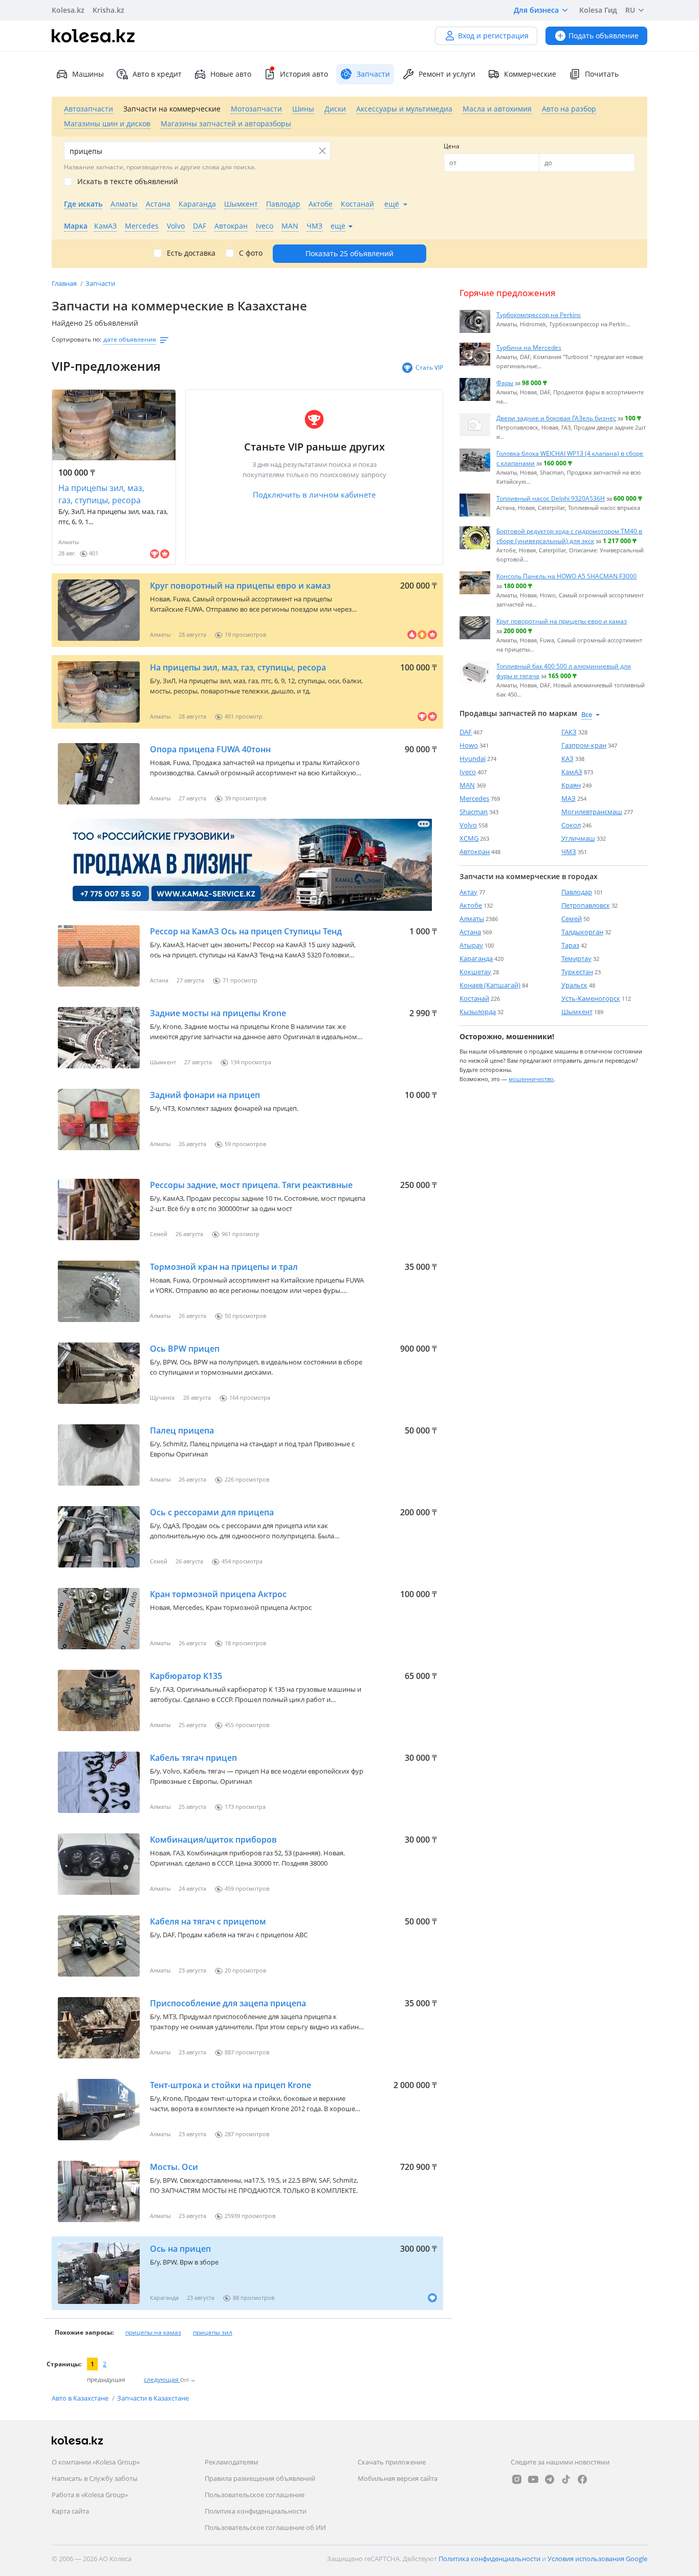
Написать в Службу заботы (95, 2478)
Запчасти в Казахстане (153, 2398)
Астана (470, 932)
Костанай (474, 998)
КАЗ (567, 758)
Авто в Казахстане (81, 2398)
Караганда (476, 958)
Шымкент (577, 1012)
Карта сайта (70, 2511)
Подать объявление (604, 36)
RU (630, 10)
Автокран (475, 852)
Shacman (474, 812)
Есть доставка (191, 253)
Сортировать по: (77, 339)
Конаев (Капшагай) (490, 985)
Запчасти (100, 283)
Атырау (471, 945)
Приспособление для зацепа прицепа (228, 2003)
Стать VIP (429, 367)
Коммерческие (530, 74)
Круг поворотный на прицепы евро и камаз (240, 586)
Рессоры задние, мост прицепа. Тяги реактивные (251, 1185)
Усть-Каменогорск (591, 998)
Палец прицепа (182, 1430)
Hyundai (473, 758)
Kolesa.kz (68, 10)
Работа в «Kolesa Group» (90, 2495)
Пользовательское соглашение (255, 2495)
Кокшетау (475, 972)
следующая (162, 2379)
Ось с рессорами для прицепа (212, 1512)
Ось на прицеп (180, 2249)
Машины (88, 74)
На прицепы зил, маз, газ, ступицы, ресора (101, 494)
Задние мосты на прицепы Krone (218, 1013)
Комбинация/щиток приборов (213, 1840)
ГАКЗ (569, 732)
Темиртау (576, 958)
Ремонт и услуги (447, 74)
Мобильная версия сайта (398, 2478)
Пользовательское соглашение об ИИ (265, 2527)
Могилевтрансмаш (592, 812)
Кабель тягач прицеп (193, 1758)
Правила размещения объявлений (260, 2478)
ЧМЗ (569, 852)
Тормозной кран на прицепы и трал (224, 1267)
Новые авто (231, 74)
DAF (466, 732)
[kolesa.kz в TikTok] (566, 2479)
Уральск (574, 985)
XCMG (469, 838)
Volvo (468, 825)
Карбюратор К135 (186, 1676)
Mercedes (474, 798)
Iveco (468, 772)
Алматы (472, 919)
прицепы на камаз (153, 2332)
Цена (452, 146)
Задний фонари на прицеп (205, 1095)
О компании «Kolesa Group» (96, 2462)
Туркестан (577, 972)
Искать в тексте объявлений (128, 182)
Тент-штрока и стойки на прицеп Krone (231, 2085)
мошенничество (531, 1079)
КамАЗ (572, 772)
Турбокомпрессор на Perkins (539, 315)
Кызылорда (478, 1012)
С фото (251, 253)
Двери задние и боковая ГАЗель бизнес (556, 418)
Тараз (570, 945)
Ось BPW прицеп (185, 1349)
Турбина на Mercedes (529, 347)
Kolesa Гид (598, 10)
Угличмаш (578, 838)
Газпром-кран (584, 745)
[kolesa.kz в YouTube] (533, 2479)
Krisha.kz (108, 10)
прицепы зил (213, 2332)
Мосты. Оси (174, 2167)
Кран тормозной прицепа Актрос (218, 1594)
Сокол (571, 825)
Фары (505, 383)
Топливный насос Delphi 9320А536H (551, 498)
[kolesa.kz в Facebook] (582, 2479)
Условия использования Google (597, 2559)
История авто (304, 74)
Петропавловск (586, 905)
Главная (65, 283)
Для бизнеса (536, 10)
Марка (76, 226)
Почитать (602, 74)
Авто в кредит (157, 74)
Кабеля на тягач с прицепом (208, 1921)
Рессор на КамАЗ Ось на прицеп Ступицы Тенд (246, 931)
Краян (571, 785)
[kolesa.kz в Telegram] (550, 2479)
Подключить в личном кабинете (314, 495)
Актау (468, 892)
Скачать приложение (392, 2462)
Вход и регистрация (493, 36)
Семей (572, 919)
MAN (467, 785)
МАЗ (569, 798)
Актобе (471, 905)
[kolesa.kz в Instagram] (517, 2479)
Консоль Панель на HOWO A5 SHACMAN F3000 (566, 576)
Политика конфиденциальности (256, 2511)
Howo (469, 745)
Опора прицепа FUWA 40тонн (210, 749)
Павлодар (577, 892)
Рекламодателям (232, 2462)
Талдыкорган (582, 932)
